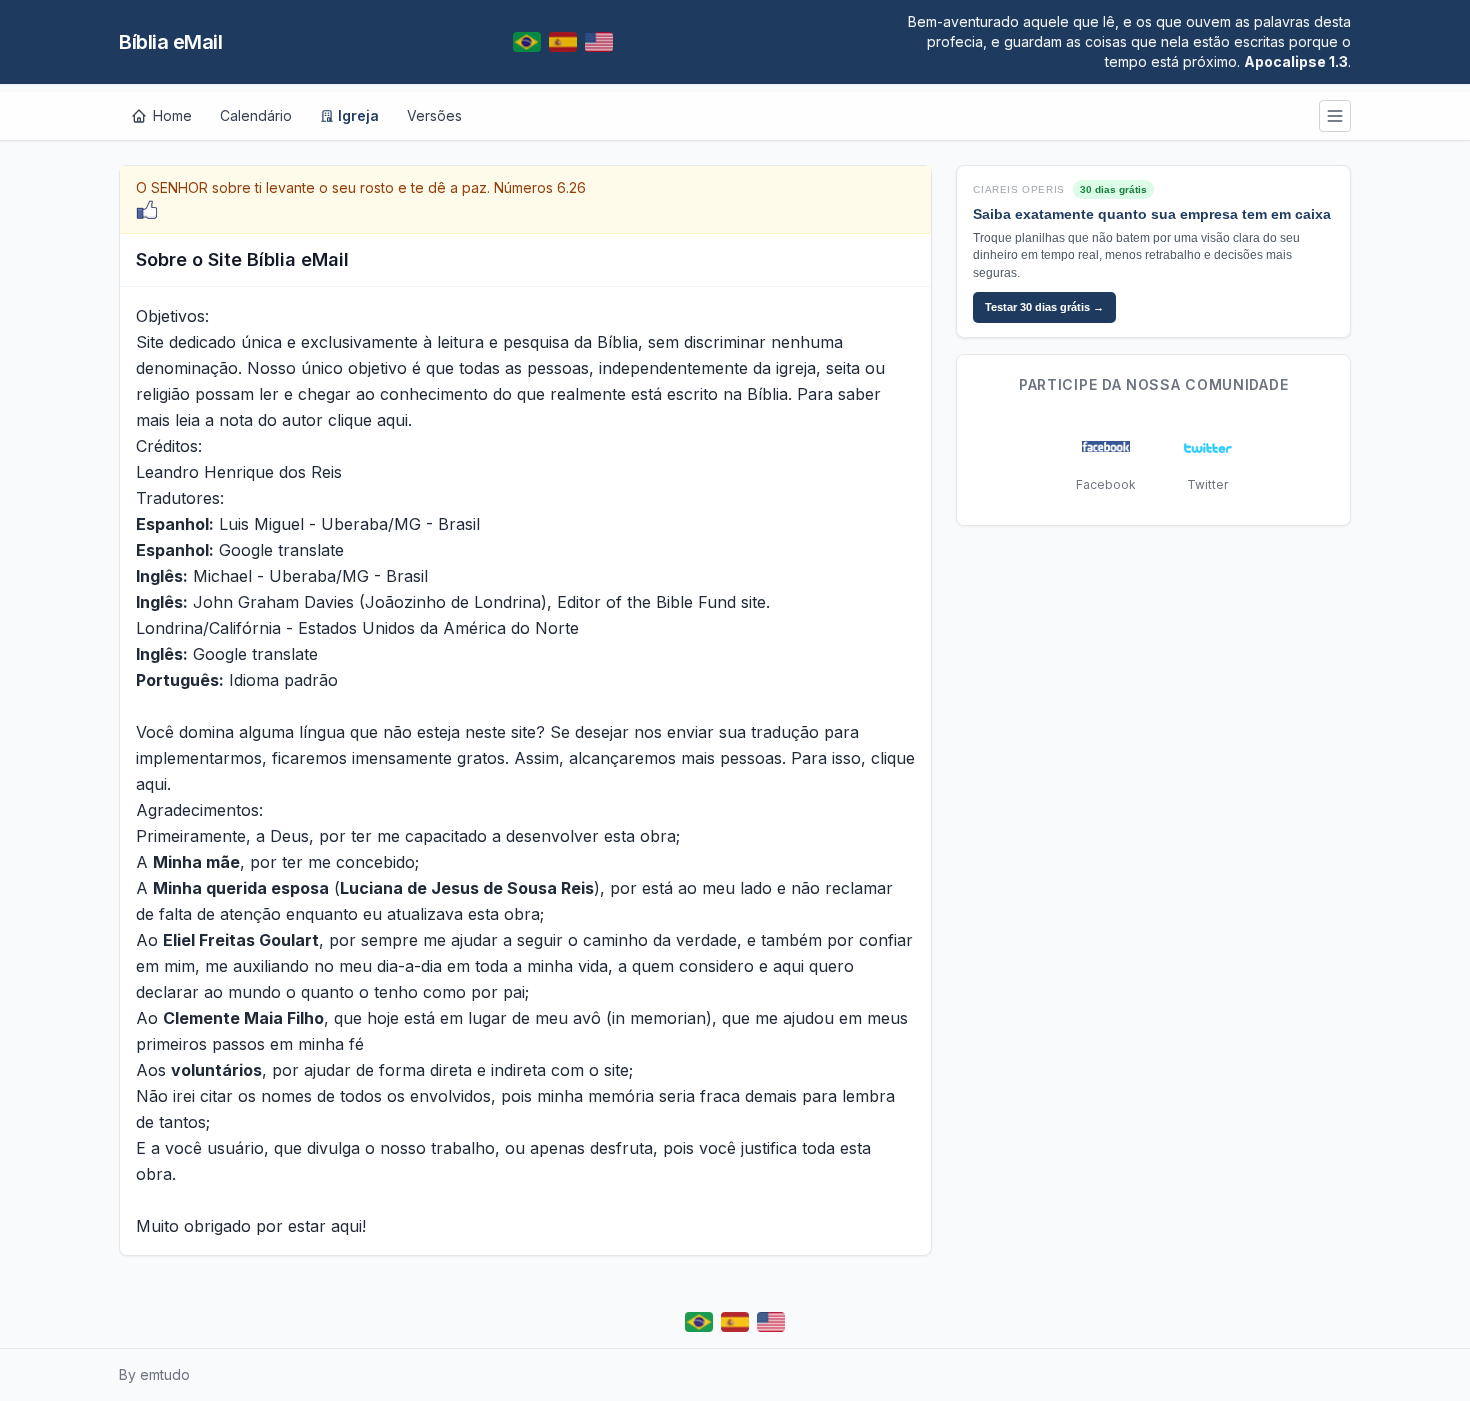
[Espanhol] (563, 42)
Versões (434, 115)
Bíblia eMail (170, 42)
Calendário (256, 115)
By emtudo (154, 1374)
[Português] (527, 42)
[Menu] (1335, 116)
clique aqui (368, 420)
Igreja (358, 115)
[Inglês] (599, 42)
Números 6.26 (540, 187)
